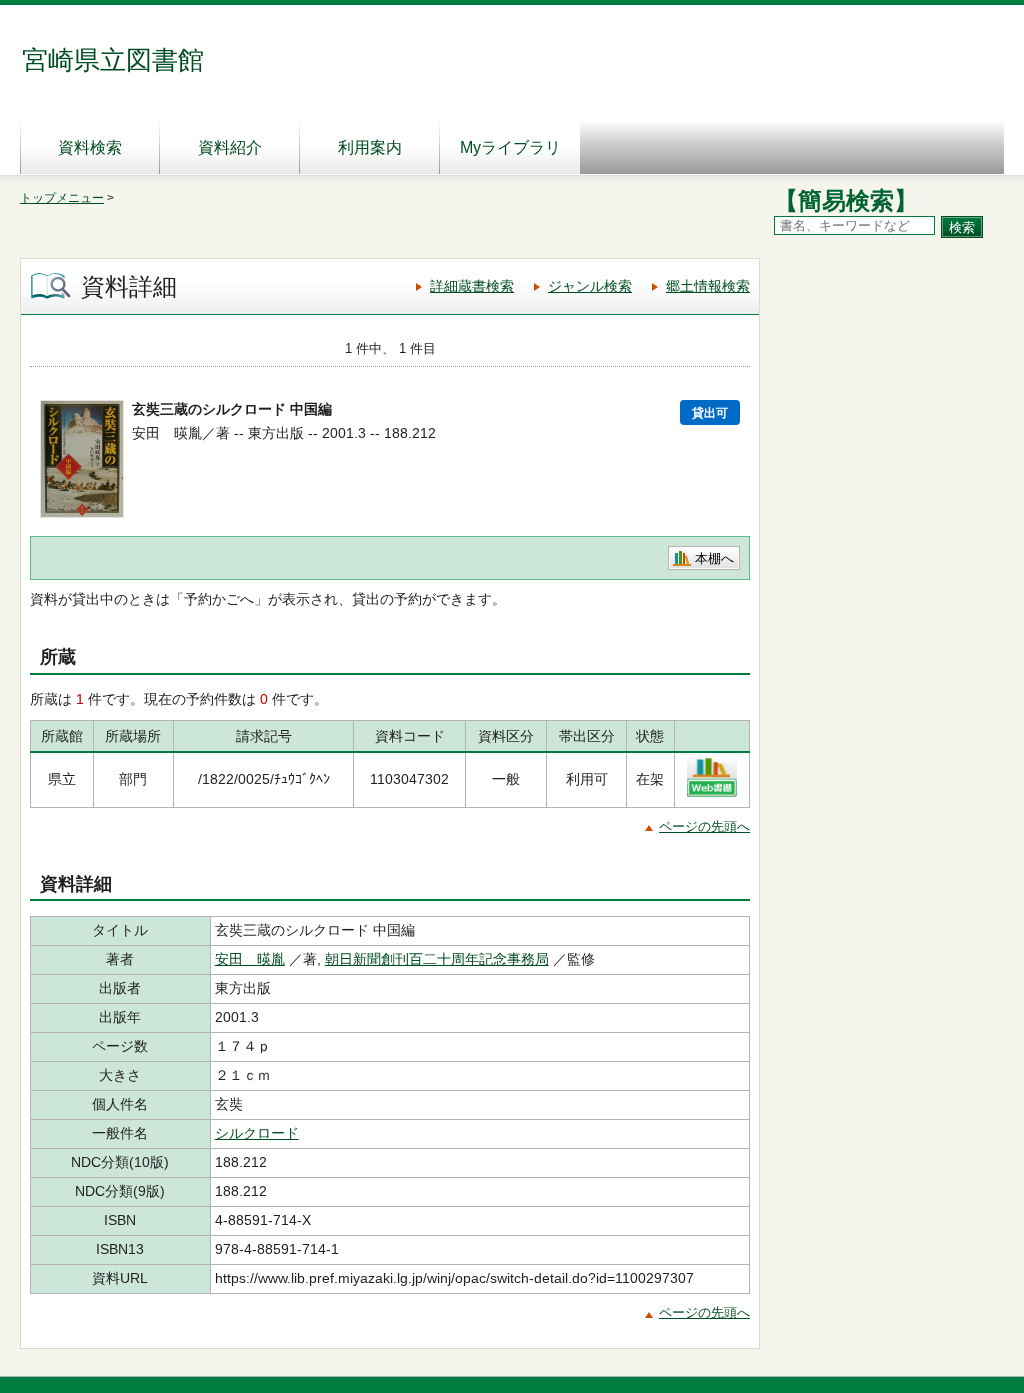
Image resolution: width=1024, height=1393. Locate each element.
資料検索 (90, 147)
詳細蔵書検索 (472, 286)
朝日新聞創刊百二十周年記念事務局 (437, 959)
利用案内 (370, 147)
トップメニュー (62, 198)
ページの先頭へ (704, 826)
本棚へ (714, 558)
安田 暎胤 (250, 959)
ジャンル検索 (590, 286)
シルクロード (257, 1133)
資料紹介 (230, 147)
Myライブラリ (510, 147)
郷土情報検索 (708, 286)
